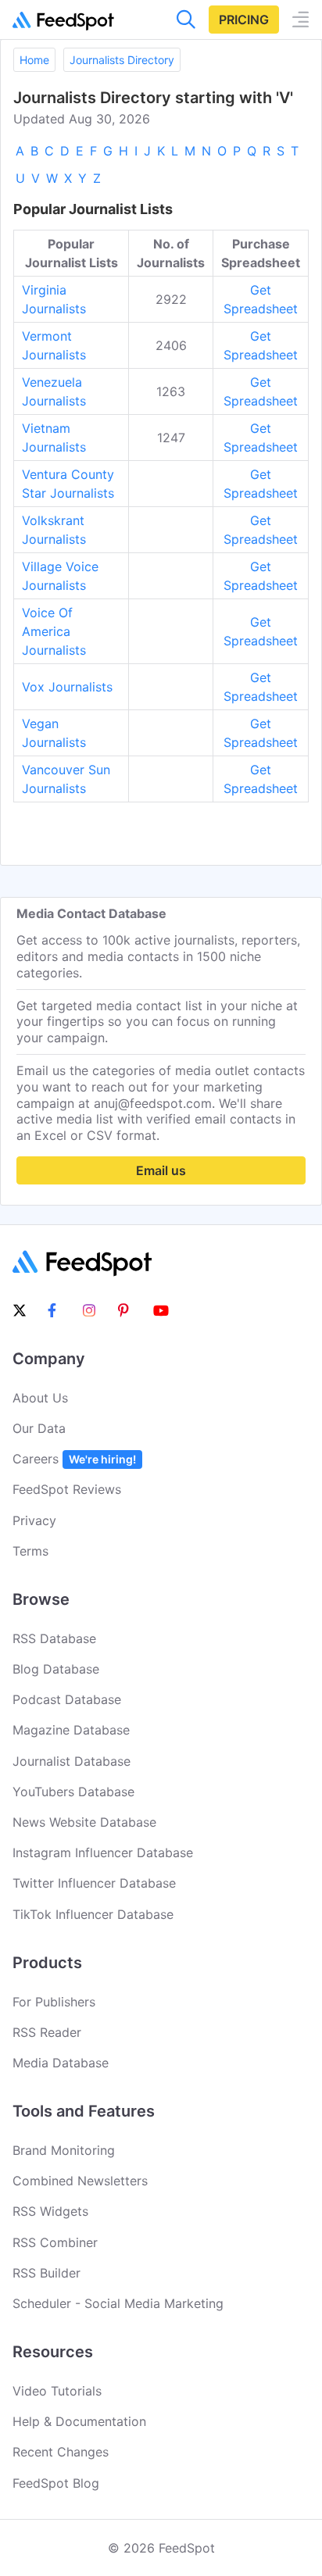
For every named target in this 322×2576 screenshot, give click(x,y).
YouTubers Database (73, 1792)
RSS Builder (47, 2273)
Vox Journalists (67, 687)
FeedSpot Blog (56, 2483)
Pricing (244, 20)
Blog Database (56, 1669)
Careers (74, 1459)
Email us (161, 1170)
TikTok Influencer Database (93, 1914)
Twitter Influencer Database (94, 1883)
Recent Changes (61, 2452)
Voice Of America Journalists (54, 631)
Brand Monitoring (64, 2150)
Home (34, 60)
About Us (40, 1398)
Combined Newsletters (80, 2181)
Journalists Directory (122, 60)
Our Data (39, 1428)
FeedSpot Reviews (67, 1489)
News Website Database (84, 1822)
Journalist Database (72, 1761)
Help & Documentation (79, 2421)
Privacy (34, 1520)
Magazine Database (71, 1730)
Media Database (61, 2063)
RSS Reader (47, 2032)
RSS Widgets (50, 2211)
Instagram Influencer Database (103, 1853)
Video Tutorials (57, 2391)
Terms (30, 1551)
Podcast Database (67, 1699)
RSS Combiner (55, 2242)
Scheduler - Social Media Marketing (118, 2303)
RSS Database (54, 1638)
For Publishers (54, 2002)
